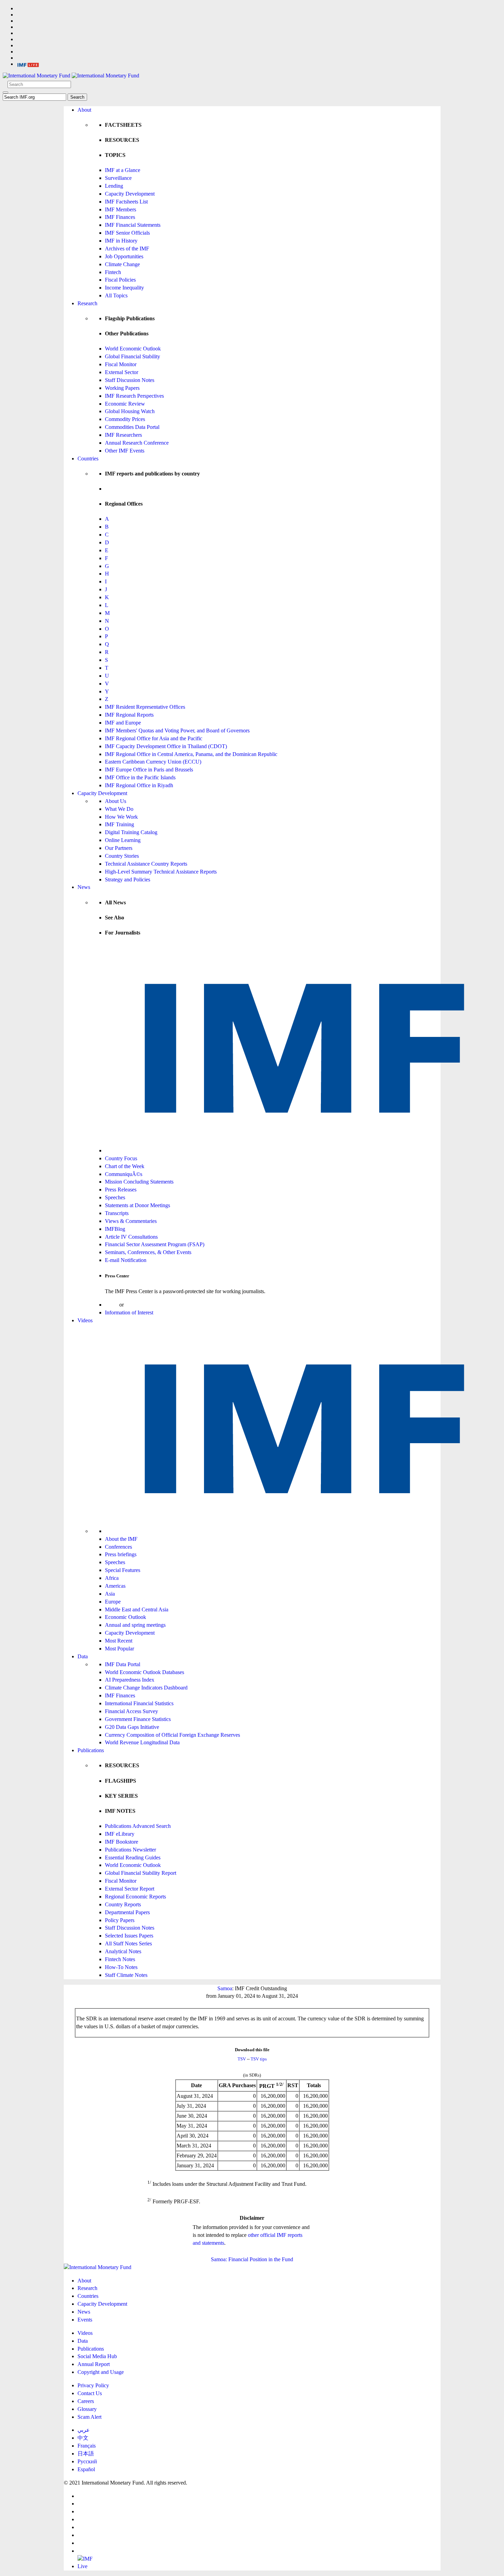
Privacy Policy (93, 2385)
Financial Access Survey (131, 1711)
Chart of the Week (125, 1166)
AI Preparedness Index (130, 1680)
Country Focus (121, 1158)
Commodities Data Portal (132, 427)
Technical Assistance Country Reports (146, 864)
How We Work (121, 817)
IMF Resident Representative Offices (145, 707)
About (84, 110)
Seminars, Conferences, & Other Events (148, 1252)
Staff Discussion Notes (130, 380)
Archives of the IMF (127, 249)
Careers (86, 2401)
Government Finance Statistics (138, 1719)
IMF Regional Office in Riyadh (139, 785)
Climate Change (122, 264)
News (84, 887)
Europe (113, 1602)
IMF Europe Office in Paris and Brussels (149, 770)
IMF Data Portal (123, 1664)
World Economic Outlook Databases (145, 1672)
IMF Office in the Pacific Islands (140, 777)
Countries (88, 459)
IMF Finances (120, 217)
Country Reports (123, 1904)
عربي (84, 2430)
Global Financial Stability (133, 356)
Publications (91, 1750)
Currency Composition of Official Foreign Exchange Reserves (172, 1735)
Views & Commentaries (131, 1221)
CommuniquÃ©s (124, 1174)
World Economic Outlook (133, 349)
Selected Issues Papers (129, 1936)
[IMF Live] (28, 64)
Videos (85, 1320)
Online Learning (123, 840)
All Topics (116, 295)
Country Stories (122, 856)
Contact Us (90, 2393)
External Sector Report (130, 1889)
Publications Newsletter (130, 1850)
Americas (115, 1586)
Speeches (115, 1197)
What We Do (119, 809)
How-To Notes (121, 1967)
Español (86, 2469)
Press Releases (121, 1190)
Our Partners (119, 848)
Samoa (225, 1988)
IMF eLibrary (120, 1834)
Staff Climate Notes (126, 1975)
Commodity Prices (125, 419)
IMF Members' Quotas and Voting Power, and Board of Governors (177, 730)
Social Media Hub (97, 2356)
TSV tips (259, 2059)
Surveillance (118, 178)
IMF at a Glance (123, 170)
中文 (83, 2438)
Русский (87, 2461)
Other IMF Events (125, 451)
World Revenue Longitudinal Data (142, 1742)
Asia (110, 1594)
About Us (116, 801)
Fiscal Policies (120, 280)
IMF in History (121, 241)
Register (134, 1305)
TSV (242, 2059)
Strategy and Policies (128, 880)
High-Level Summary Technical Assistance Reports (161, 872)
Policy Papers (120, 1920)
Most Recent (119, 1641)
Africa (112, 1578)
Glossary (87, 2409)
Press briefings (121, 1554)
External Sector (122, 372)
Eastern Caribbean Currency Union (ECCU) (153, 762)
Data (83, 1656)
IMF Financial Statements (133, 225)
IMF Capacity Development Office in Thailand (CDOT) (166, 746)
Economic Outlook (125, 1617)
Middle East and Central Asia (137, 1609)
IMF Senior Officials (127, 233)
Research (87, 303)
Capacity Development (130, 194)
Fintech (113, 272)
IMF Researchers (123, 435)
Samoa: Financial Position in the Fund (252, 2259)
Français (87, 2446)
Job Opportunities (124, 256)
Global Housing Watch (130, 411)
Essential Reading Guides (133, 1857)
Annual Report (94, 2364)
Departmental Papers (127, 1912)
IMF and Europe (123, 723)
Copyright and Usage (101, 2372)
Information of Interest (129, 1312)
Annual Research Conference (137, 443)
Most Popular (119, 1649)
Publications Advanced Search (138, 1826)
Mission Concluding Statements (139, 1182)
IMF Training (119, 824)
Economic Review (125, 404)
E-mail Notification (126, 1260)
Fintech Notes (120, 1959)
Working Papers (122, 388)
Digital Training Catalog (131, 832)
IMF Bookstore (122, 1842)
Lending (114, 186)
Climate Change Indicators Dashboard (146, 1688)
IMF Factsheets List (126, 202)
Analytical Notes (123, 1951)
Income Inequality (124, 288)
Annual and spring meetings (135, 1625)
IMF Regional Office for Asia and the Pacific (154, 738)
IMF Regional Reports (129, 715)
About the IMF (121, 1539)
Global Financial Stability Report (141, 1873)
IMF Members (121, 209)
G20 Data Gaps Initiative (132, 1727)
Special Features (123, 1570)
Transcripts (117, 1213)
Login (111, 1305)
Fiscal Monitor (121, 364)
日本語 (86, 2454)
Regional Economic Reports (135, 1897)
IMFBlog (115, 1229)
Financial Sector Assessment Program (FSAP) (155, 1244)
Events (85, 2320)
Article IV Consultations (131, 1237)
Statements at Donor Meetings (137, 1205)
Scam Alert (89, 2417)
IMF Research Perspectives (134, 396)
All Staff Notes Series (128, 1943)
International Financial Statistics (139, 1703)
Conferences (118, 1547)
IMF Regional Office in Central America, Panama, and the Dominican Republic (191, 754)
